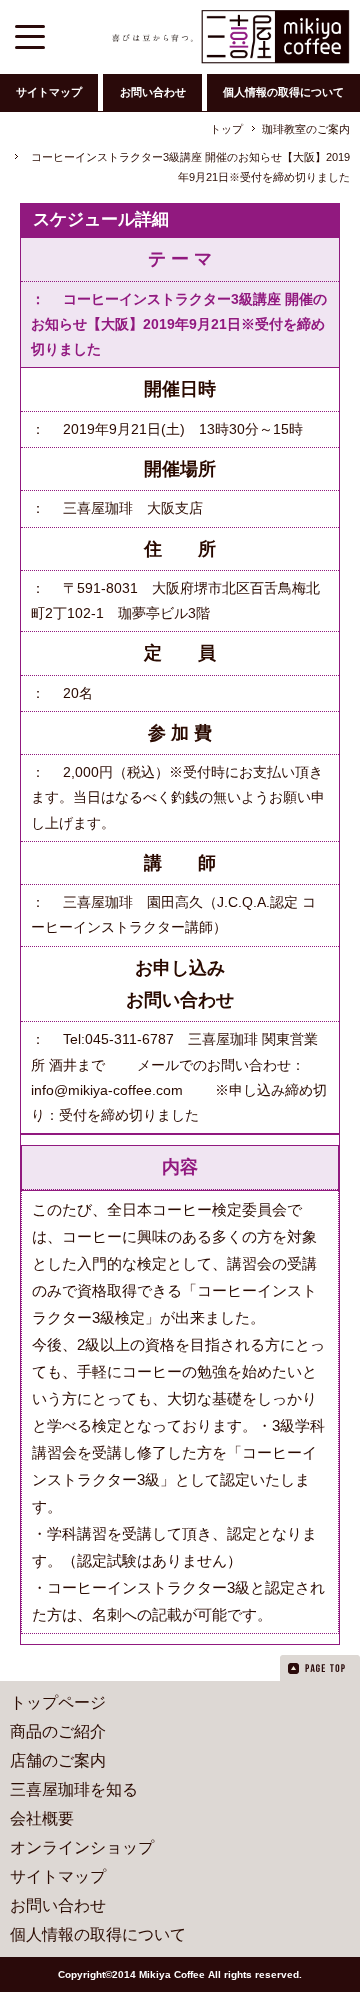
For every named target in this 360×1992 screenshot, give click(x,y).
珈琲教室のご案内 (306, 129)
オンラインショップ (82, 1847)
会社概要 (42, 1818)
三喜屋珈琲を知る (74, 1789)
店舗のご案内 (58, 1760)
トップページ (58, 1702)
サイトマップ (49, 92)
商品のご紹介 (58, 1731)
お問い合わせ (153, 92)
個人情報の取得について (283, 92)
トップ (226, 129)
